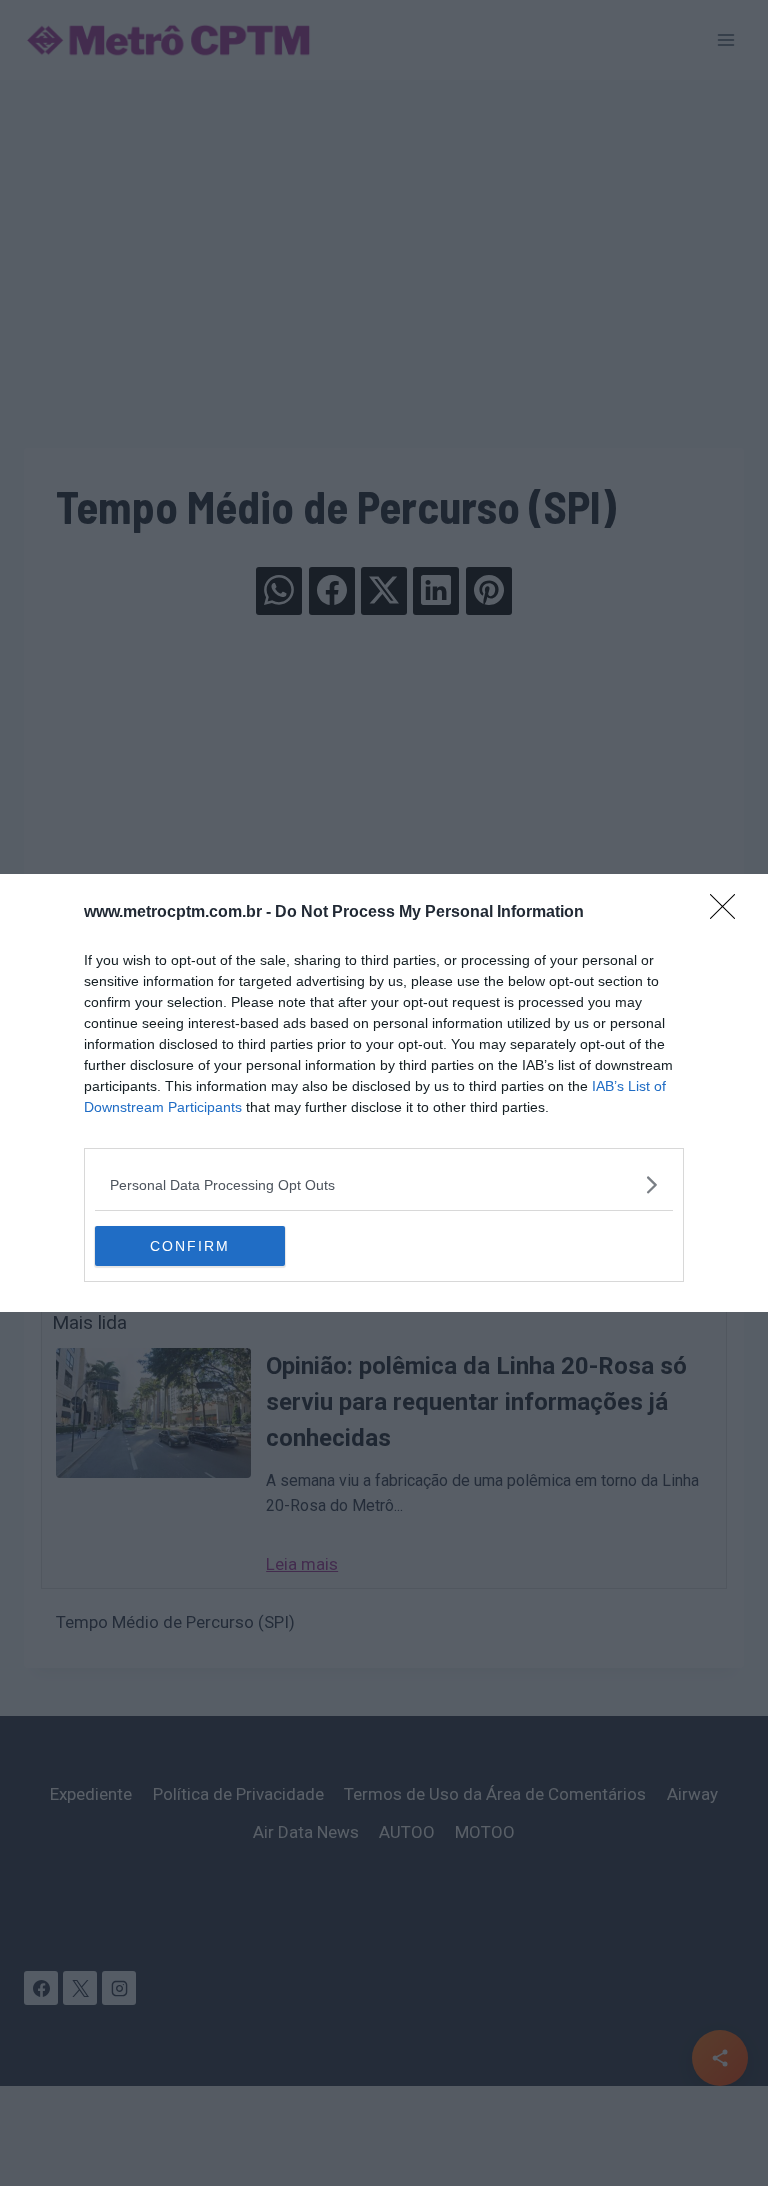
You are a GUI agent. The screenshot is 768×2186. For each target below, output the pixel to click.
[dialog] (384, 1093)
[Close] (729, 913)
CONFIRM (190, 1246)
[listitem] (384, 1184)
